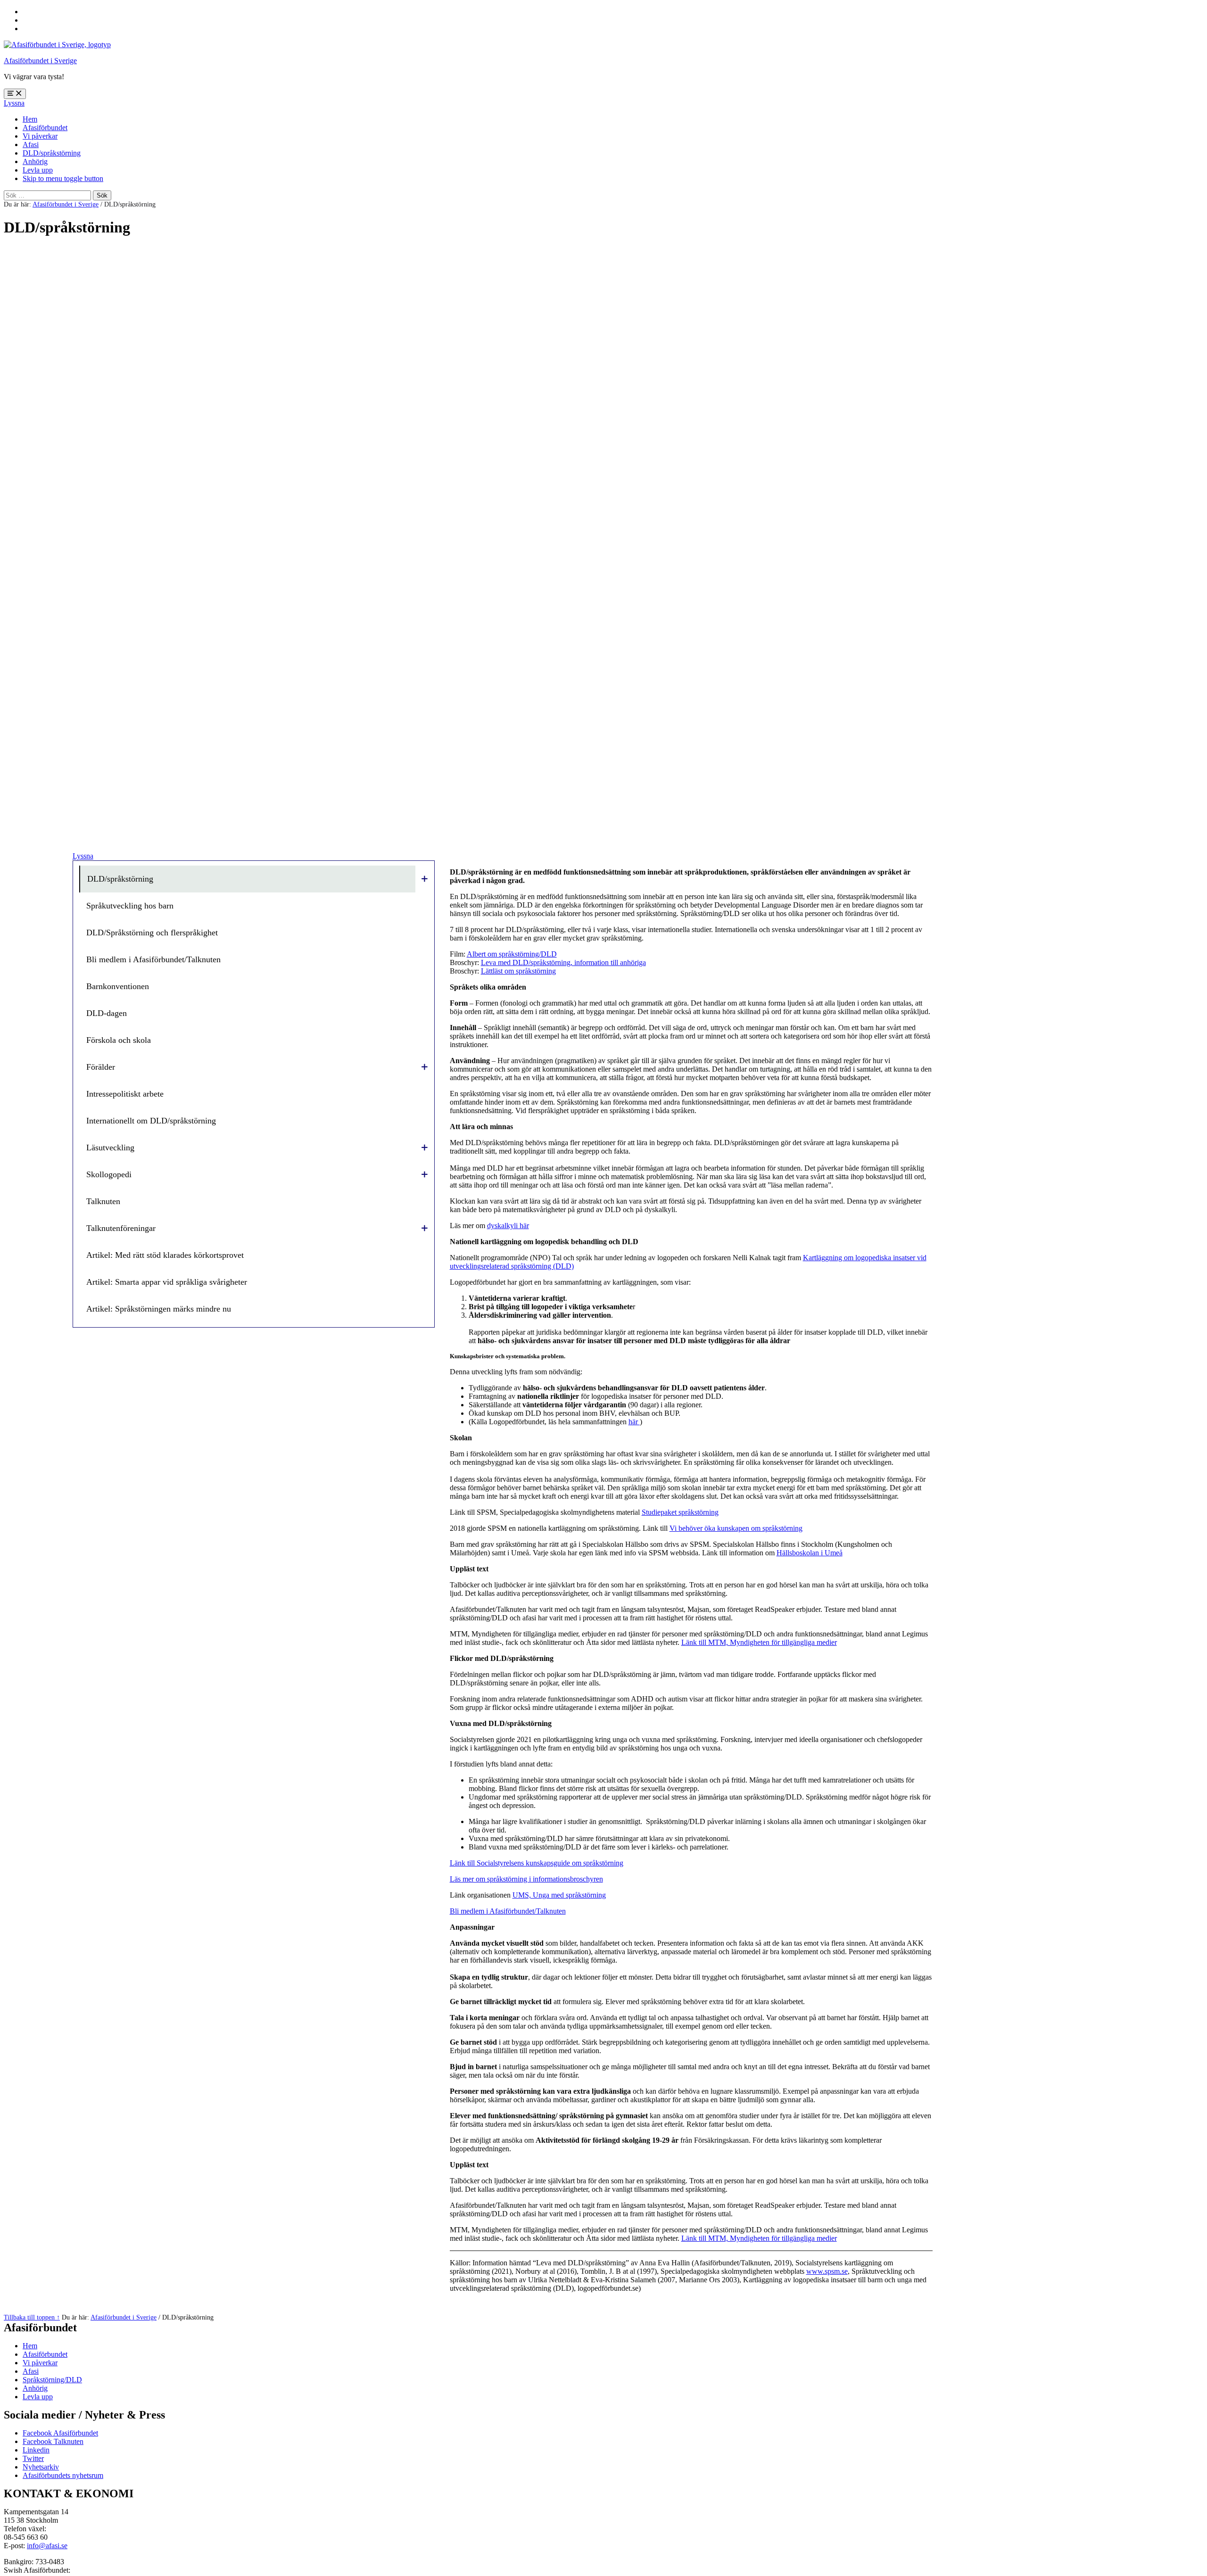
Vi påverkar (40, 136)
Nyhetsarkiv (41, 2467)
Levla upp (38, 170)
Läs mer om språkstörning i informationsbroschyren (526, 1879)
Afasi (31, 144)
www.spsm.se (827, 2271)
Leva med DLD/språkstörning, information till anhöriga (563, 962)
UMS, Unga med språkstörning (559, 1895)
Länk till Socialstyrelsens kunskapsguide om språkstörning (537, 1863)
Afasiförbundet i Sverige (40, 61)
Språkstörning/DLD (52, 2380)
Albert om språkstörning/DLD (512, 954)
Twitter (33, 2458)
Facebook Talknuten (53, 2441)
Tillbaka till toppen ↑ (32, 2317)
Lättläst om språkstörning (518, 971)
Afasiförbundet (45, 128)
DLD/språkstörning (52, 153)
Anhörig (35, 161)
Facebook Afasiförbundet (60, 2433)
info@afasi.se (47, 2546)
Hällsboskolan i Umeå (810, 1553)
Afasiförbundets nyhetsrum (63, 2475)
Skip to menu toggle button (63, 178)
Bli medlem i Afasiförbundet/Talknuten (508, 1911)
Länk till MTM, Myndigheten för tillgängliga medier (759, 1642)
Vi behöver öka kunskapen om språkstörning (736, 1528)
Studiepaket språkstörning (680, 1512)
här (634, 1422)
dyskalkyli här (508, 1226)
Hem (30, 119)
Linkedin (36, 2450)
